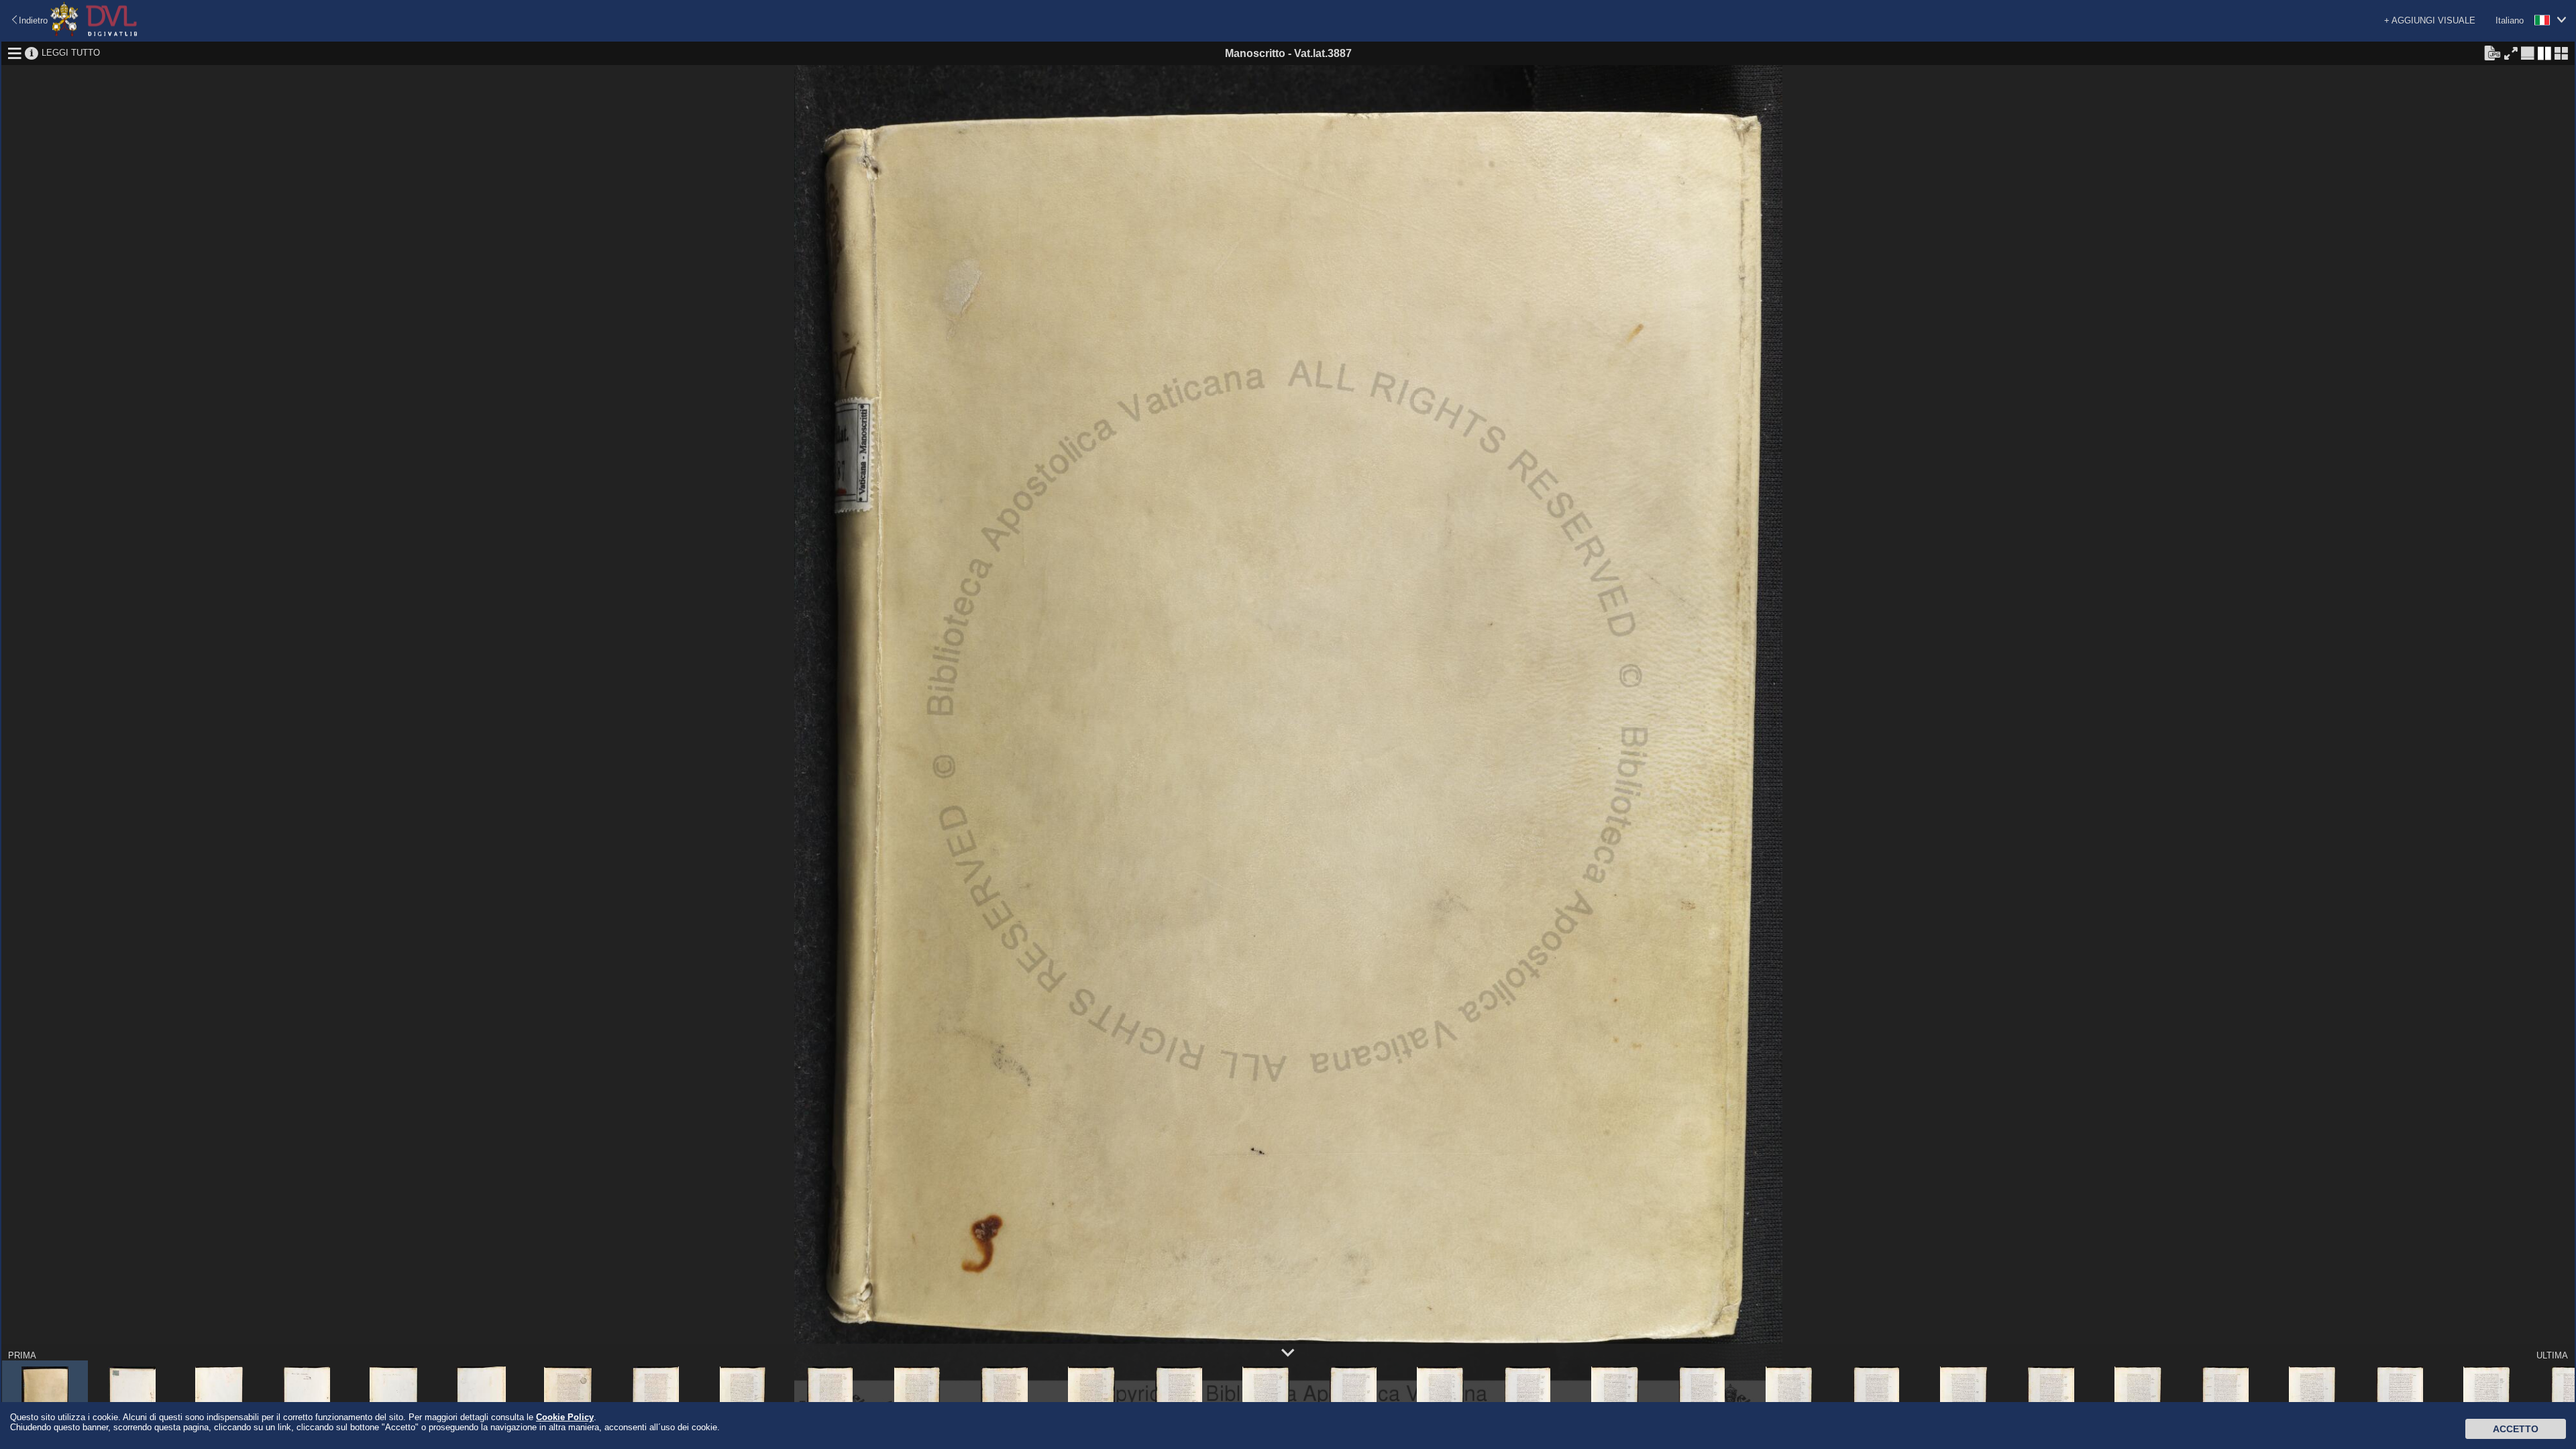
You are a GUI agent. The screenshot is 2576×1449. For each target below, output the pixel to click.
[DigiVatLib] (94, 34)
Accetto (2516, 1429)
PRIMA (22, 1355)
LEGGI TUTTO (71, 53)
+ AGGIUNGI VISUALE (2430, 20)
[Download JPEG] (2492, 52)
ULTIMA (2552, 1355)
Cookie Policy (565, 1417)
